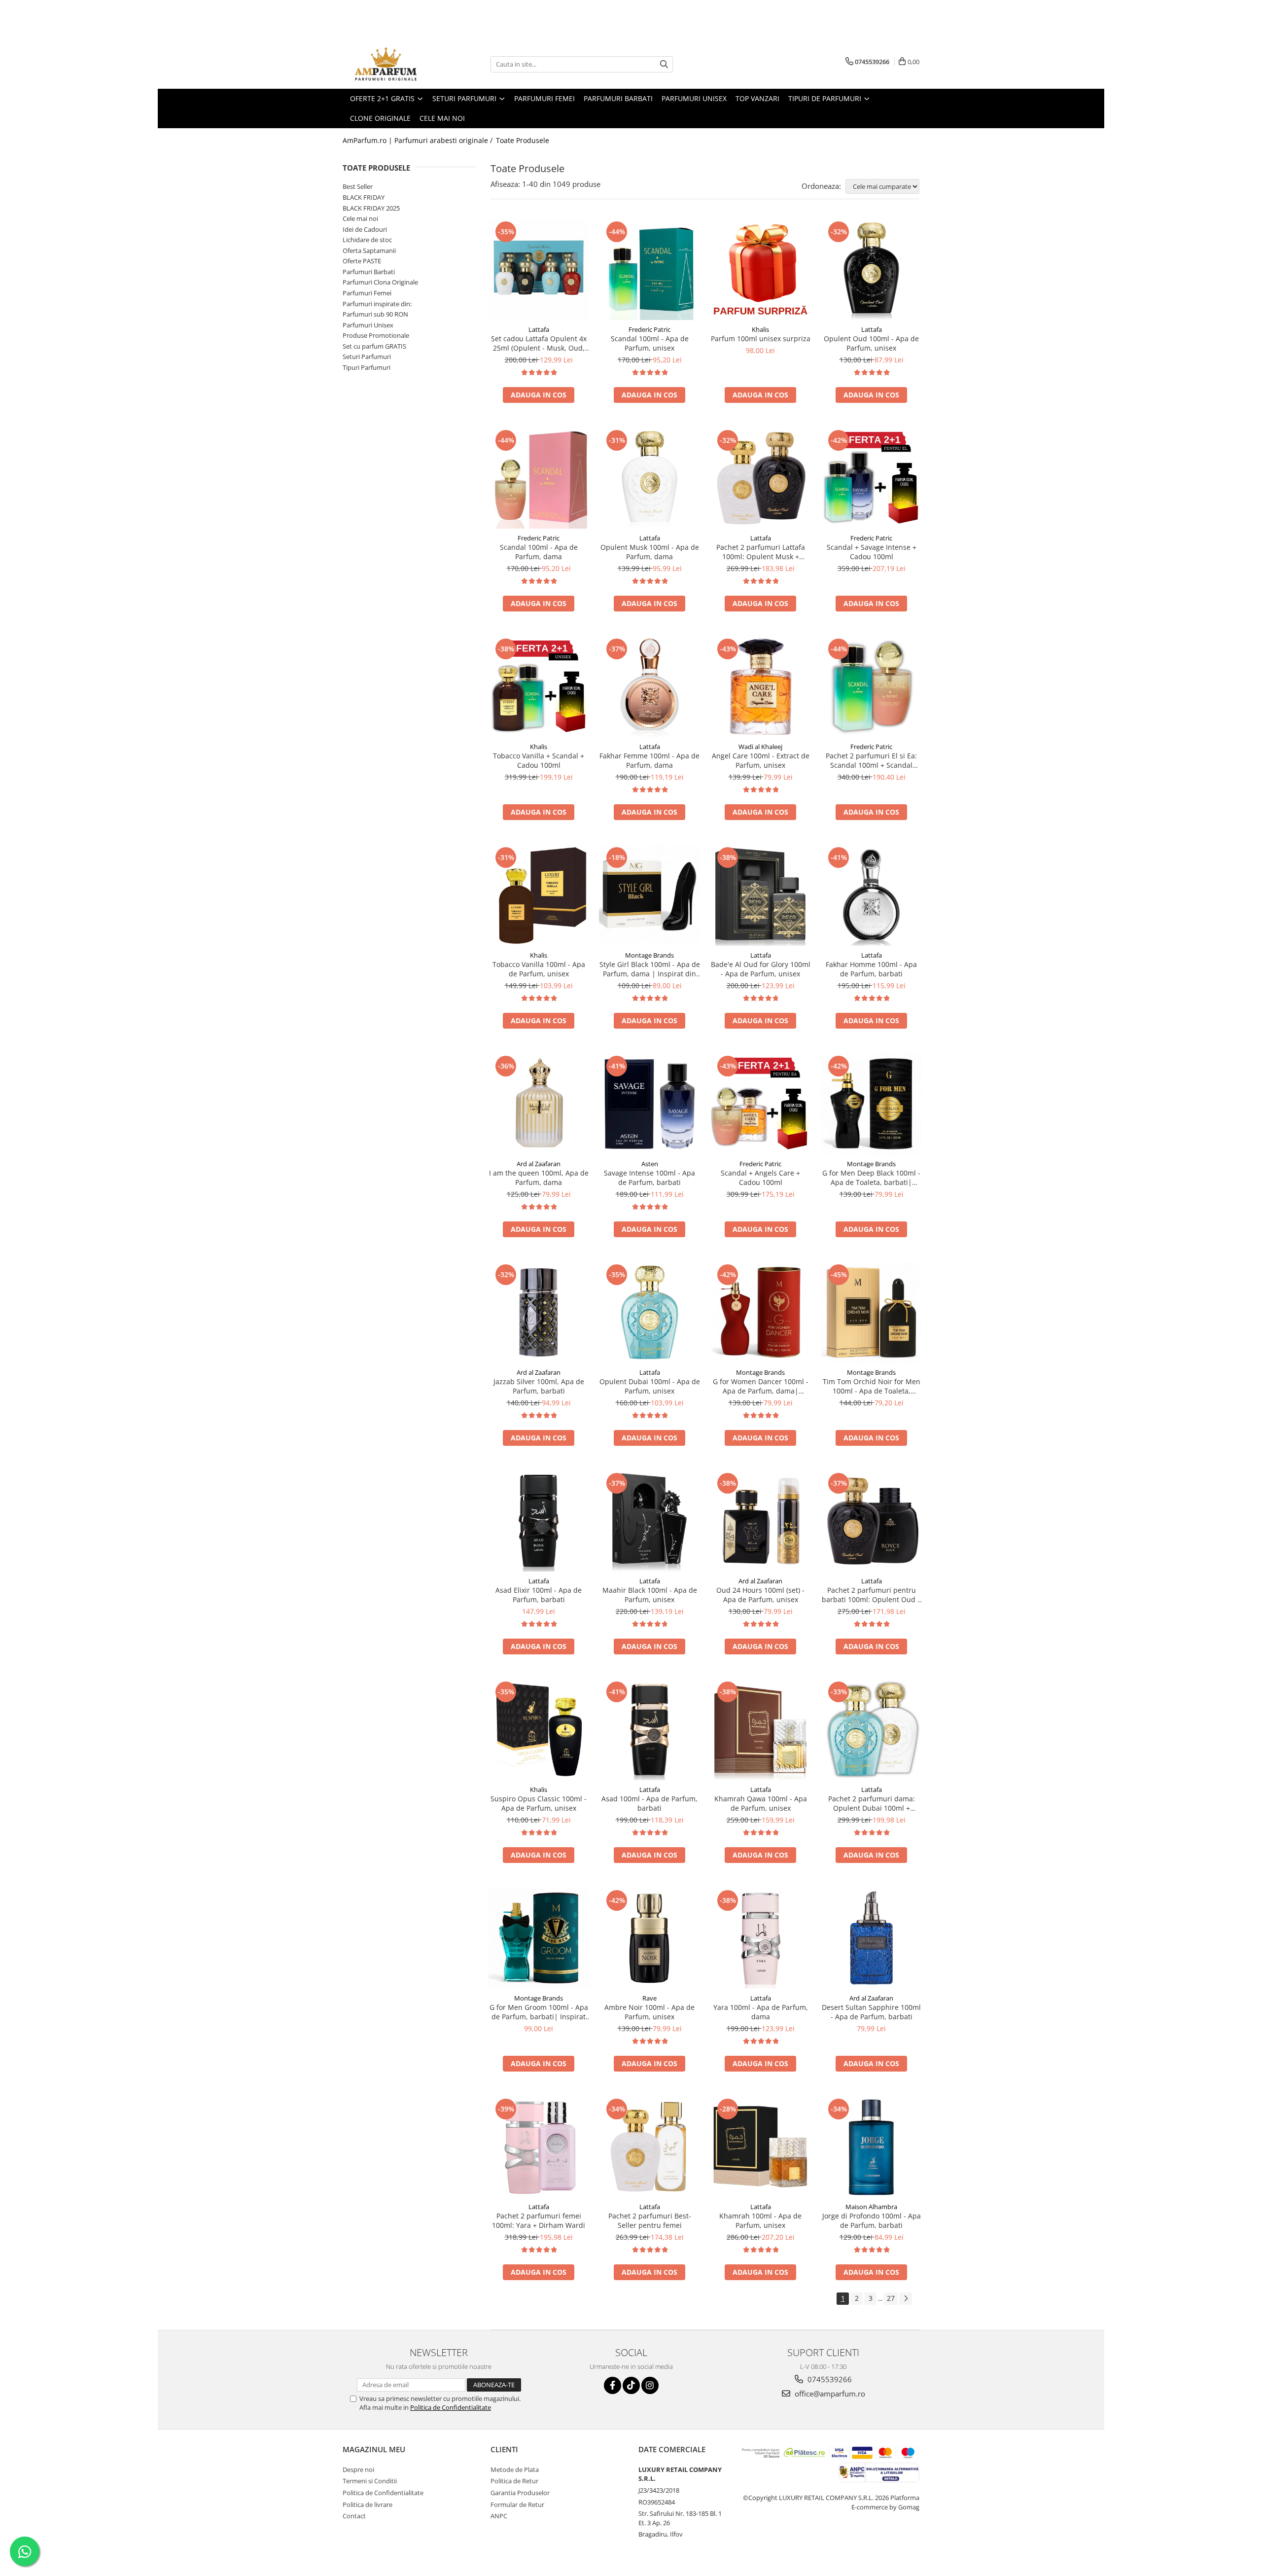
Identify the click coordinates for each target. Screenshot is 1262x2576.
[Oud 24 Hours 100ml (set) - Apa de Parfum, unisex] (760, 1521)
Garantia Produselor (520, 2493)
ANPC (499, 2516)
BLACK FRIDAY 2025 (371, 208)
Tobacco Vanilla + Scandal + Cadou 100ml (539, 760)
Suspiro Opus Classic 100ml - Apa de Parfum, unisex (539, 1803)
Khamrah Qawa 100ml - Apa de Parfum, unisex (761, 1803)
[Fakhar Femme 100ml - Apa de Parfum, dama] (649, 687)
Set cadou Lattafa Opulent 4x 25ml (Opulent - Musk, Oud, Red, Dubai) (539, 343)
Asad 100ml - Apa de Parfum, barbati (649, 1803)
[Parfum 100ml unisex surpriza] (760, 269)
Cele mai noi (360, 218)
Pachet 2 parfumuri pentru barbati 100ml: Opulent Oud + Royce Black (872, 1595)
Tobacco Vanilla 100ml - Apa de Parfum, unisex (539, 969)
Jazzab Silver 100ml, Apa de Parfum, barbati (539, 1386)
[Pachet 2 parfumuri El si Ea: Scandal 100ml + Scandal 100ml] (871, 687)
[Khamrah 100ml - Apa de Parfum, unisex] (760, 2147)
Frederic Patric (649, 329)
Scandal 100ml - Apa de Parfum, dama (539, 552)
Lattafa (539, 329)
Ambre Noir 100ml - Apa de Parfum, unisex (649, 2012)
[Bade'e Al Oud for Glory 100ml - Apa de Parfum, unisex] (760, 895)
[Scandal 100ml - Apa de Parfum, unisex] (649, 269)
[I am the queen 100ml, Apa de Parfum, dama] (539, 1104)
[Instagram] (650, 2385)
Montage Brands (649, 955)
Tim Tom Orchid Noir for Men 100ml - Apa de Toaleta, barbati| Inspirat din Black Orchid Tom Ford (872, 1386)
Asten (650, 1164)
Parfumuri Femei (367, 293)
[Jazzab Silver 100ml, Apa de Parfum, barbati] (539, 1312)
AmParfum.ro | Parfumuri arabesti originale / (419, 140)
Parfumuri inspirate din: (377, 304)
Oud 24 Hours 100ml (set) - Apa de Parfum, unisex (760, 1595)
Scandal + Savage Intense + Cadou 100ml (872, 552)
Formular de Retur (517, 2504)
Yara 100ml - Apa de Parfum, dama (761, 2012)
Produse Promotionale (376, 335)
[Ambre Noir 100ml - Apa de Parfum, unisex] (649, 1938)
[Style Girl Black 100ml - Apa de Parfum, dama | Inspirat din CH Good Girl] (649, 895)
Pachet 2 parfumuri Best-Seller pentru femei (650, 2220)
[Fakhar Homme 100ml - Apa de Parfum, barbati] (871, 895)
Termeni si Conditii (370, 2481)
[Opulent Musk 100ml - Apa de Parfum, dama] (649, 478)
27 (891, 2298)
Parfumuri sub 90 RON (375, 314)
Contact (354, 2516)
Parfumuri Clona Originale (380, 282)
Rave (649, 1998)
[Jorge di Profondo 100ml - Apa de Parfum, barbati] (871, 2147)
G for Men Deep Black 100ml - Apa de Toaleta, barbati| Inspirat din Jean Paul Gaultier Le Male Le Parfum (872, 1178)
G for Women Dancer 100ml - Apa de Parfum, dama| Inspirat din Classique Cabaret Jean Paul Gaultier (761, 1386)
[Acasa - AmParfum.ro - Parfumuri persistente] (392, 64)
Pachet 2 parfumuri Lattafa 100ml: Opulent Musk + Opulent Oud (761, 552)
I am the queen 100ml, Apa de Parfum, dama (539, 1178)
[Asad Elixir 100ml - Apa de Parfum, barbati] (539, 1521)
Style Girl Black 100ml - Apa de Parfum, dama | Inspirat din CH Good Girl (650, 969)
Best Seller (358, 186)
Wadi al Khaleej (760, 747)
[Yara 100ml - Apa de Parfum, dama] (760, 1938)
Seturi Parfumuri (367, 357)
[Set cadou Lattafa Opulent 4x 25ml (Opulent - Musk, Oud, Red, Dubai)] (539, 269)
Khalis (760, 329)
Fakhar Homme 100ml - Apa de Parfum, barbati (871, 969)
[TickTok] (631, 2385)
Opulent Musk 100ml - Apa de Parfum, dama (650, 552)
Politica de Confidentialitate (451, 2407)
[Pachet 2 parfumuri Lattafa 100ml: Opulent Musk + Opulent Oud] (760, 478)
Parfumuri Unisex (368, 325)
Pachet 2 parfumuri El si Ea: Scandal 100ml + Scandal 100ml (871, 760)
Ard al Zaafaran (539, 1164)
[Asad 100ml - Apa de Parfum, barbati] (649, 1730)
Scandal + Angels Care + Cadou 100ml (760, 1178)
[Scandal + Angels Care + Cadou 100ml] (760, 1104)
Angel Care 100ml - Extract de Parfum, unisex (761, 760)
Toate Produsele (523, 140)
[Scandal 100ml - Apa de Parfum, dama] (539, 478)
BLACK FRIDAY (364, 197)
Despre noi (358, 2469)
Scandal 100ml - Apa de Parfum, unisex (650, 343)
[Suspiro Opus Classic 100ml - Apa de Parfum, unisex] (539, 1730)
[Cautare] (664, 64)
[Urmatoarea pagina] (906, 2299)
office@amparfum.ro (829, 2394)
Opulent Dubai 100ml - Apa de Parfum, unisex (650, 1386)
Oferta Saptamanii (369, 250)
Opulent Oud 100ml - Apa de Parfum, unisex (871, 343)
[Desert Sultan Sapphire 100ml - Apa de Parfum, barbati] (871, 1938)
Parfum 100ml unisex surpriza (761, 339)
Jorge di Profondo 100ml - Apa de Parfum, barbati (872, 2220)
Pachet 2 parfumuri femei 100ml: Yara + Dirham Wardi (539, 2220)
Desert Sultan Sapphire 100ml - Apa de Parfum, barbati (871, 2012)
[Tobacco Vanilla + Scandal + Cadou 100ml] (539, 687)
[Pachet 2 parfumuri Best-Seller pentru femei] (649, 2147)
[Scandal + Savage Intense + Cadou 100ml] (871, 478)
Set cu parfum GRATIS (374, 346)
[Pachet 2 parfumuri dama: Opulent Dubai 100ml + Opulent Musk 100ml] (871, 1730)
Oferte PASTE (362, 261)
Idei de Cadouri (365, 229)
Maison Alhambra (871, 2207)
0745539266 (829, 2379)
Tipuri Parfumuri (367, 367)
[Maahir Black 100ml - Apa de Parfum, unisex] (649, 1521)
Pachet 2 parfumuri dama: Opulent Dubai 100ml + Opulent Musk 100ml (872, 1803)
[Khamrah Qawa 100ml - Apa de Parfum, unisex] (760, 1730)
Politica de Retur (514, 2481)
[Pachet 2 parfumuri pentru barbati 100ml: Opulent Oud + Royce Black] (871, 1521)
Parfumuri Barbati (369, 272)
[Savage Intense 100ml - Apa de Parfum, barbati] (649, 1104)
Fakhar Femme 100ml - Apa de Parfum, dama (649, 760)
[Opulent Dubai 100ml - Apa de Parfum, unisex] (649, 1312)
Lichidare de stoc (367, 240)
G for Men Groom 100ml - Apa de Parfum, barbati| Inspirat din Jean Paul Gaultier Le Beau (539, 2012)
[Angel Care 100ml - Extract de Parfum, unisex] (760, 687)
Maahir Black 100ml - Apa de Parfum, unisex (650, 1595)
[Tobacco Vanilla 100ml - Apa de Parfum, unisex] (539, 895)
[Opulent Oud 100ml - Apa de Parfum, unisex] (871, 269)
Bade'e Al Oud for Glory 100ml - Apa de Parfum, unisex (761, 969)
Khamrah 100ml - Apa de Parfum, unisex (760, 2220)
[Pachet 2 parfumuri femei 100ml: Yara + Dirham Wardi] (539, 2147)
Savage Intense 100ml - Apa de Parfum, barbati (649, 1178)
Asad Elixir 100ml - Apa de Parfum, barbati (539, 1595)
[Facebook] (613, 2385)
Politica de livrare (368, 2504)
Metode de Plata (515, 2469)
